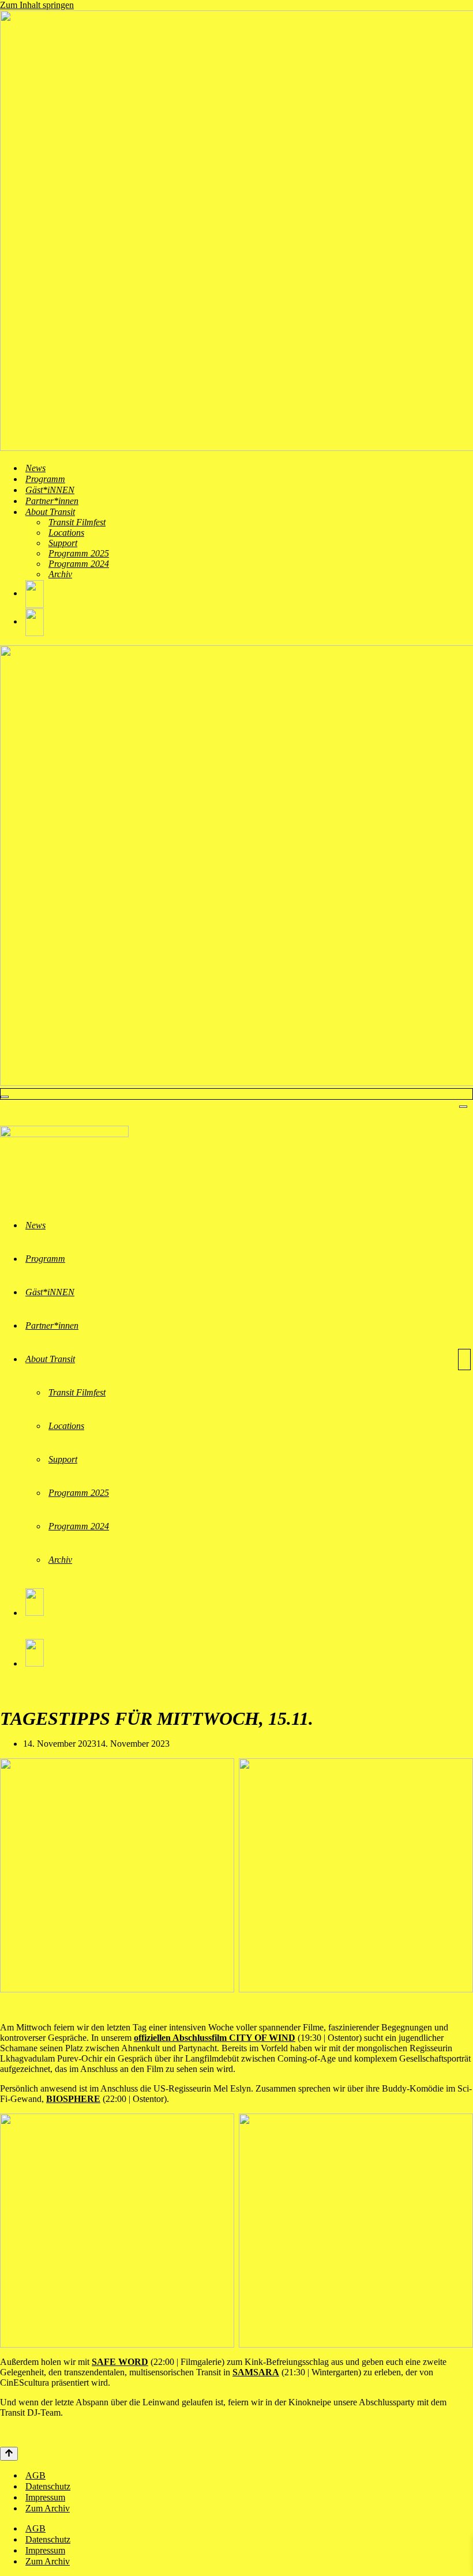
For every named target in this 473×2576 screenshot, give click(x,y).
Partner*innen (52, 501)
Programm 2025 (79, 553)
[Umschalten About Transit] (464, 1360)
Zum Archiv (48, 2508)
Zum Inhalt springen (37, 5)
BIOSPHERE (73, 2099)
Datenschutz (48, 2486)
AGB (35, 2475)
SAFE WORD (120, 2362)
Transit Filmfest (77, 522)
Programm (45, 479)
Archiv (60, 574)
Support (63, 543)
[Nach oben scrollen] (9, 2454)
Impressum (45, 2497)
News (35, 468)
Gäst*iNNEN (50, 490)
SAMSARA (256, 2372)
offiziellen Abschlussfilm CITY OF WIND (215, 2038)
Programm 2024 (79, 564)
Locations (66, 533)
